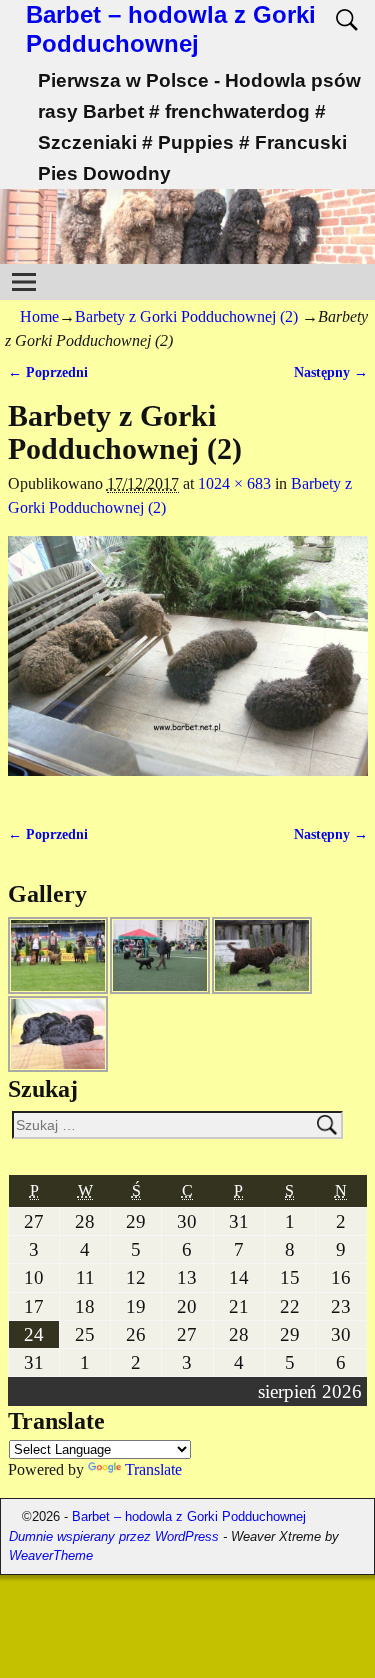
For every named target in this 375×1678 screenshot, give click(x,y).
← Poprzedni (48, 372)
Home (39, 316)
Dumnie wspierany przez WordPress (114, 1536)
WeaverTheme (51, 1555)
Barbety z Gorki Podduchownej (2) (186, 316)
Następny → (331, 372)
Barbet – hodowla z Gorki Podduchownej (171, 29)
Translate (153, 1469)
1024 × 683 (234, 483)
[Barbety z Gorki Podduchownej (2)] (188, 668)
